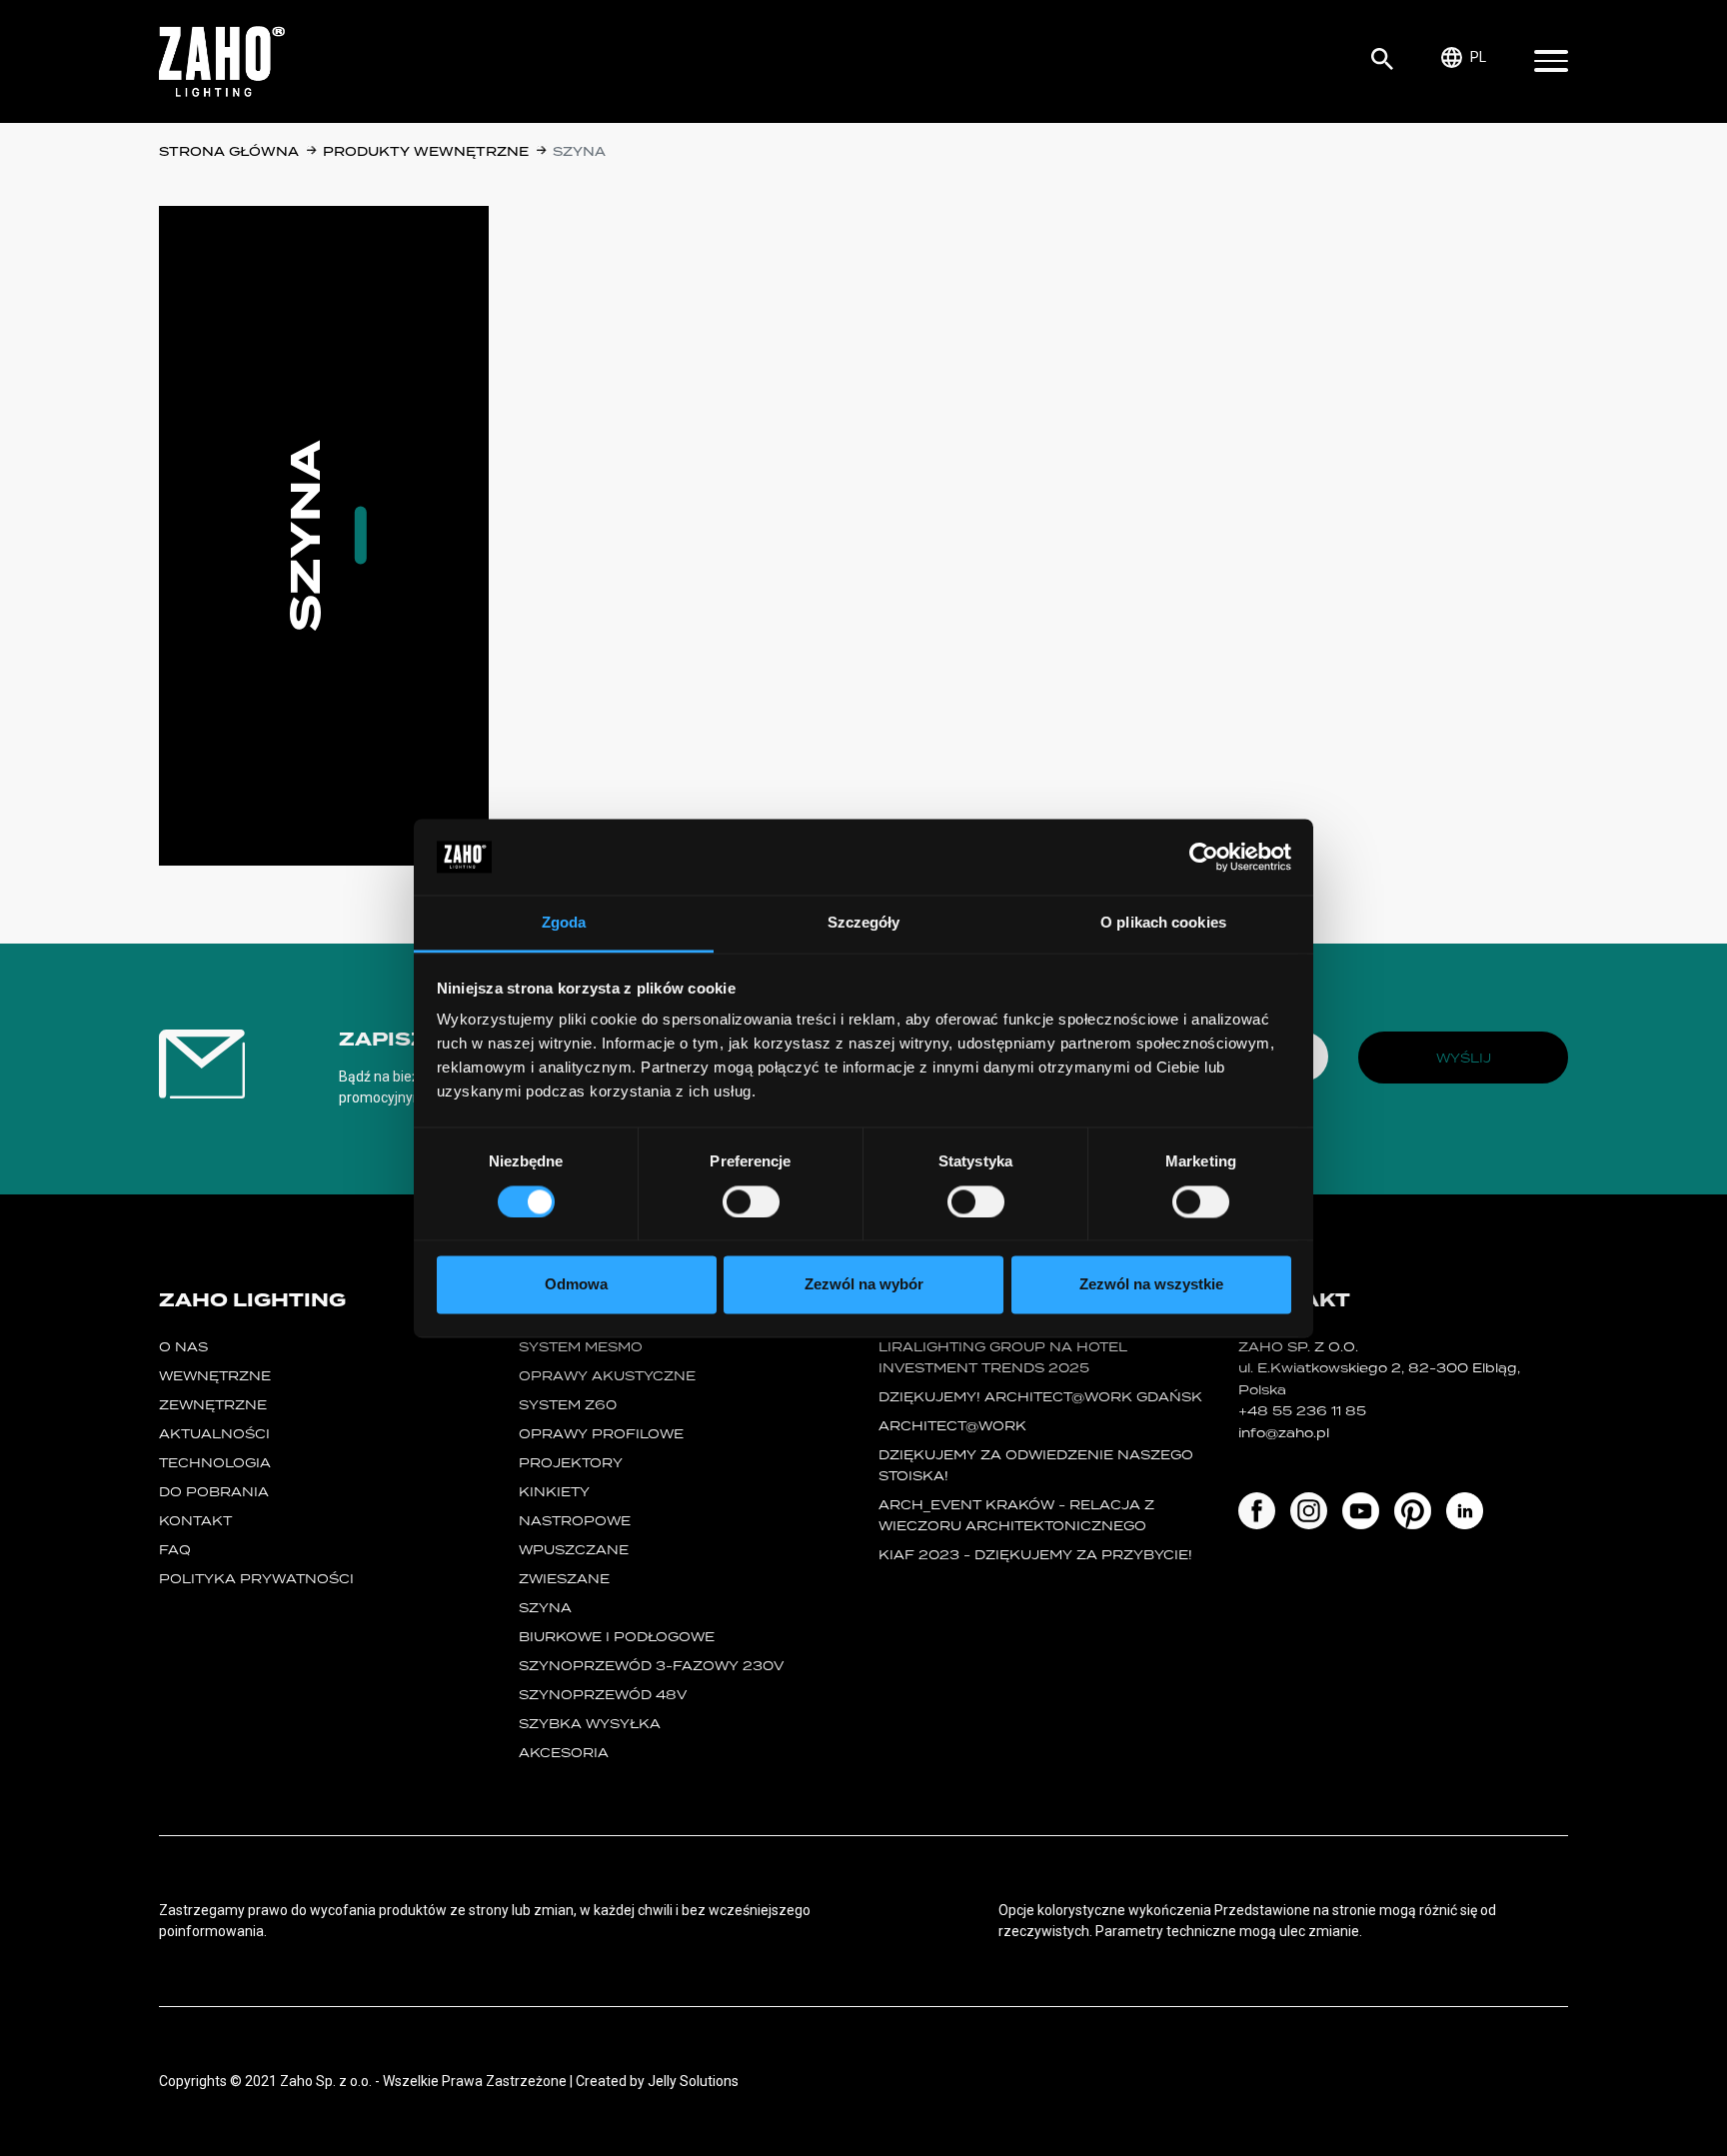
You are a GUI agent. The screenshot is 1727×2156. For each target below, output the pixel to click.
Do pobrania (214, 1492)
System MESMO (581, 1347)
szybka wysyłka (590, 1724)
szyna (545, 1608)
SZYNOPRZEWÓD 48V (603, 1695)
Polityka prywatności (256, 1579)
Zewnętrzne (213, 1405)
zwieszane (564, 1579)
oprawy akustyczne (607, 1376)
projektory (571, 1463)
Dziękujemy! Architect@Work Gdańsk (1040, 1397)
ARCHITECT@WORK (952, 1426)
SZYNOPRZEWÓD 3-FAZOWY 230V (651, 1666)
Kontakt (195, 1521)
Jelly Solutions (693, 2081)
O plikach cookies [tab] (1163, 923)
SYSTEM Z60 (568, 1405)
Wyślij (1464, 1058)
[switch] (751, 1201)
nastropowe (575, 1521)
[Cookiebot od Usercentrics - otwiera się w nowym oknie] (1204, 857)
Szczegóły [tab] (864, 923)
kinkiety (554, 1492)
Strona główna (229, 151)
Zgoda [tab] (564, 923)
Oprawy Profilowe (601, 1434)
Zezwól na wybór (864, 1285)
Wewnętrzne (215, 1376)
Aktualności (214, 1434)
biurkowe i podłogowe (617, 1637)
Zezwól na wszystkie (1151, 1285)
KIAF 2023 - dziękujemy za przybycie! (1035, 1555)
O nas (183, 1347)
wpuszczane (574, 1550)
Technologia (215, 1463)
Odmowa (576, 1285)
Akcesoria (564, 1753)
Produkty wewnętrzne (426, 151)
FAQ (175, 1550)
